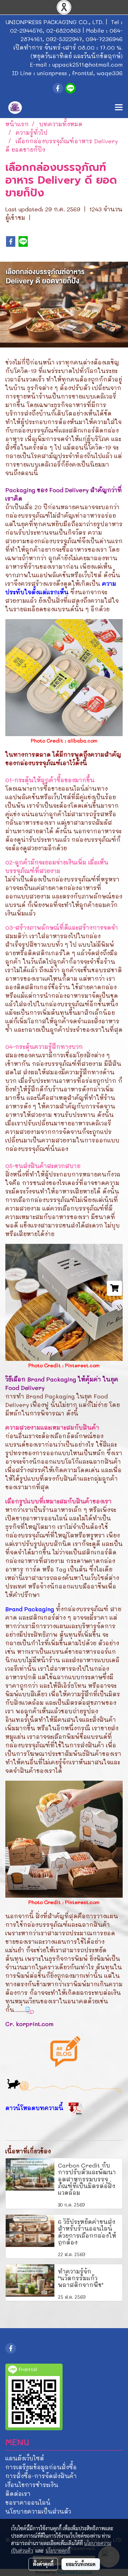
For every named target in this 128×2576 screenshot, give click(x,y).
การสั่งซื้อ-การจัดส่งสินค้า (41, 2476)
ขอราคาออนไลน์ (28, 2502)
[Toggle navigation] (119, 108)
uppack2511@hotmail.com (87, 64)
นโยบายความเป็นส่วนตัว (38, 2511)
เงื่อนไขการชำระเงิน (32, 2485)
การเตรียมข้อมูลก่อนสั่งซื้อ (41, 2467)
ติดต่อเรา (18, 2494)
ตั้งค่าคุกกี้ (43, 2564)
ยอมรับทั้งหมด (81, 2564)
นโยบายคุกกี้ (58, 2550)
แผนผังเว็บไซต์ (25, 2458)
